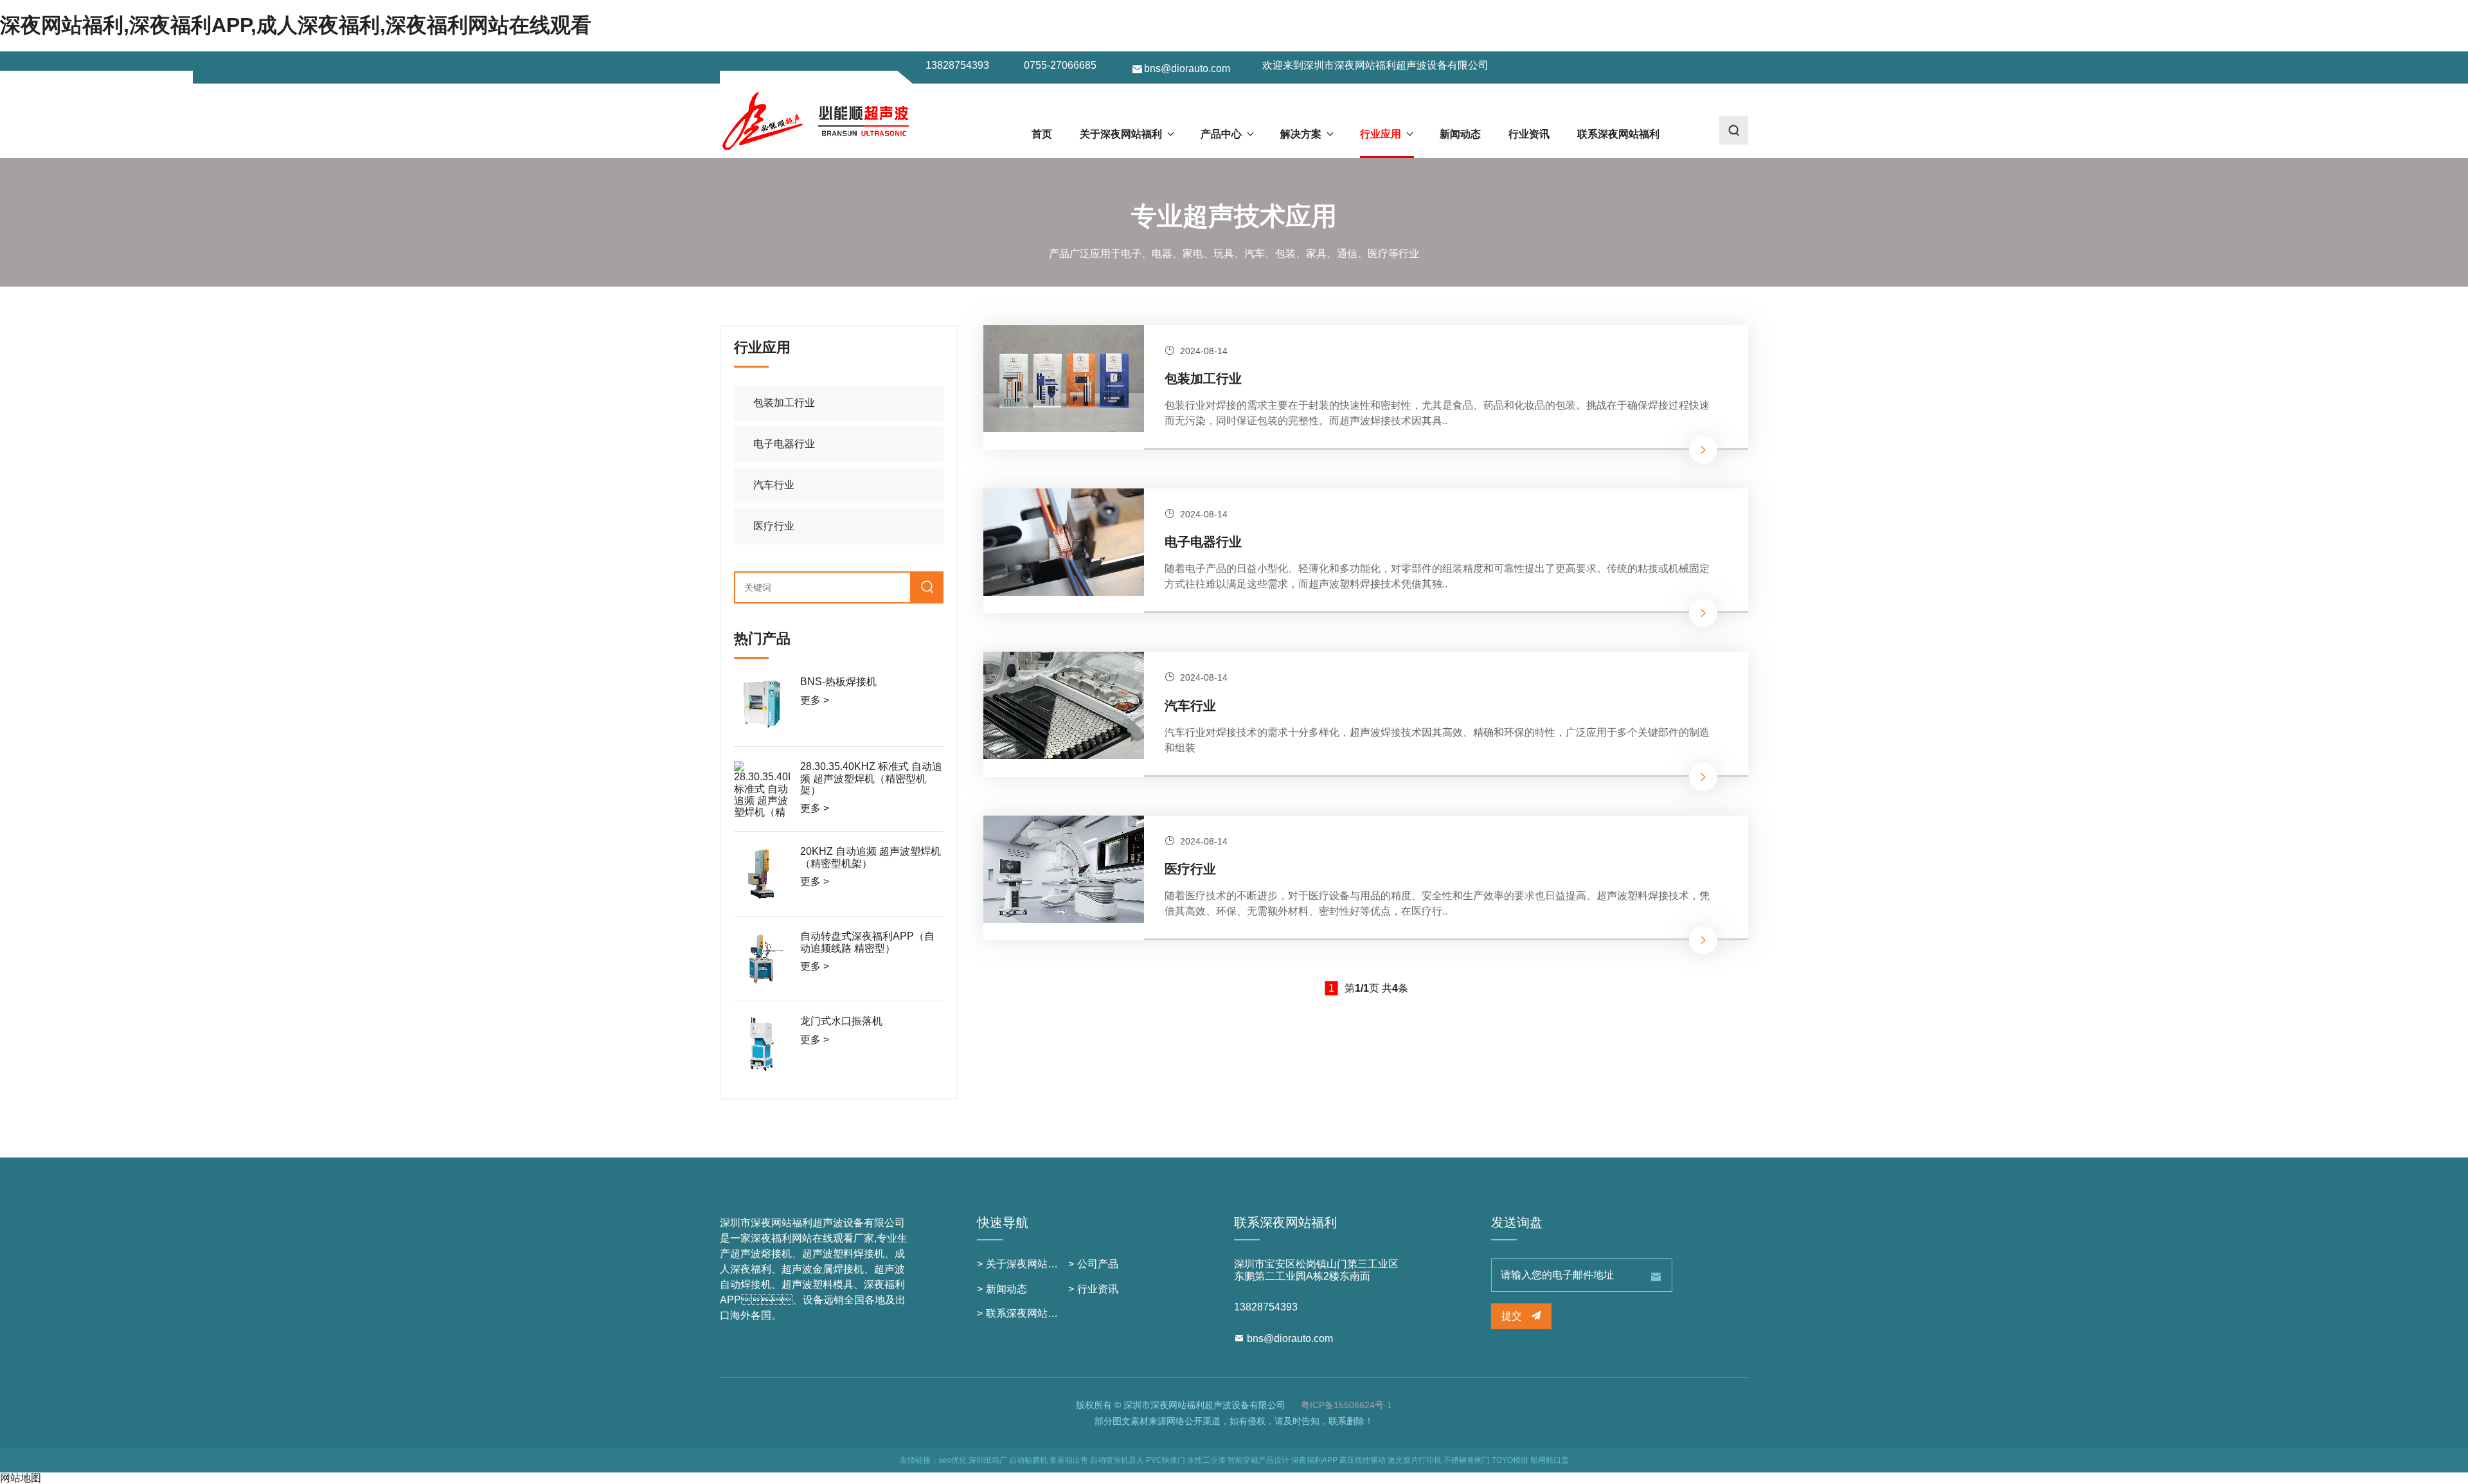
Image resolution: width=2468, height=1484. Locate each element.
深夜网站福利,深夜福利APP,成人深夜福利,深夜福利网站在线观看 (296, 25)
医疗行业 (1190, 869)
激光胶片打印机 (1415, 1460)
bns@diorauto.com (1187, 68)
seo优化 (952, 1460)
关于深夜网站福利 (1121, 134)
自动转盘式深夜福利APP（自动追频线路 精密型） (867, 942)
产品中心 (1221, 134)
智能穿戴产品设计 (1258, 1460)
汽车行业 (1190, 706)
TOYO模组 (1510, 1460)
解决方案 (1301, 134)
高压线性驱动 (1363, 1460)
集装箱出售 (1069, 1460)
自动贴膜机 (1028, 1460)
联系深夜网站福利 (1618, 134)
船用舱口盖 (1550, 1460)
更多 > (815, 700)
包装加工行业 (1203, 379)
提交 (1513, 1316)
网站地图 (21, 1478)
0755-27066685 (1060, 65)
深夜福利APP (1314, 1460)
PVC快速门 (1166, 1460)
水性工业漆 (1206, 1460)
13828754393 (957, 65)
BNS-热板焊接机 (838, 682)
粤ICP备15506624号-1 (1346, 1405)
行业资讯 (1529, 134)
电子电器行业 (1203, 542)
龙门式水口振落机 (841, 1021)
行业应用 (1381, 134)
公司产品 (1098, 1264)
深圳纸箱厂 (988, 1460)
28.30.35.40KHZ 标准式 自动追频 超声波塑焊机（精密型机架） (871, 778)
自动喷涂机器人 (1117, 1460)
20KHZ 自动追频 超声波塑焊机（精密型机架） (871, 857)
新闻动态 (1460, 134)
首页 (1042, 134)
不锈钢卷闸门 (1467, 1460)
